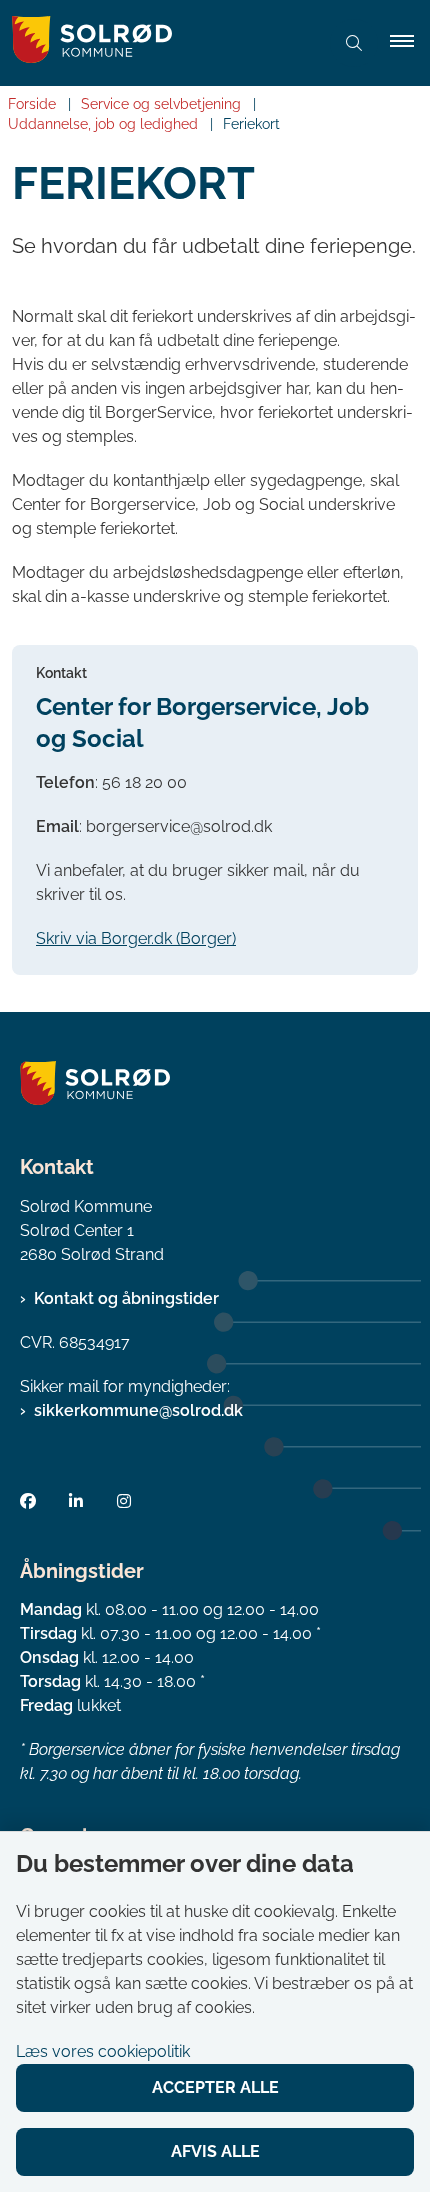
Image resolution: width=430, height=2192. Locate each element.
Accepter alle (215, 2087)
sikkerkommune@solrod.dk (138, 1410)
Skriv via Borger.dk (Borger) (136, 938)
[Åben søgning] (354, 43)
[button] (410, 43)
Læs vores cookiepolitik (103, 2051)
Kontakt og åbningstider (126, 1298)
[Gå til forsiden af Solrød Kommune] (159, 43)
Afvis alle (215, 2151)
